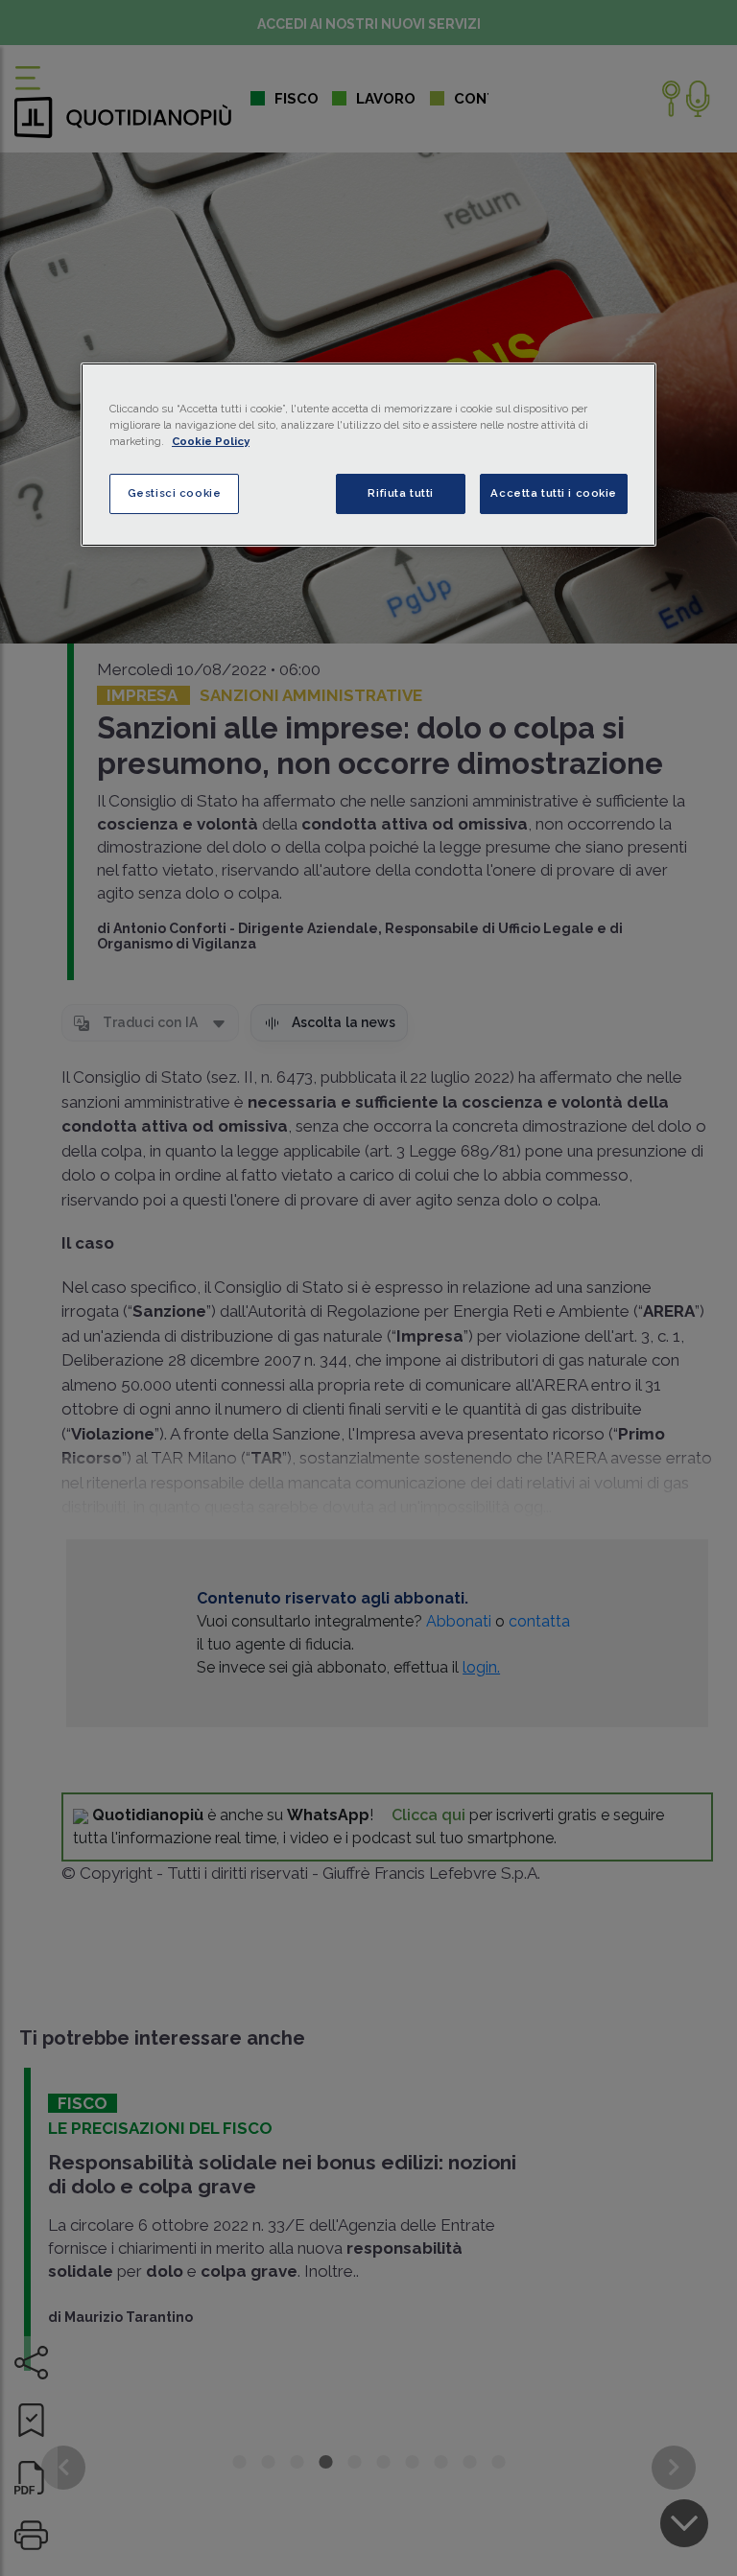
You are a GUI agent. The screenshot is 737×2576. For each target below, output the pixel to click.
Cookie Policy (211, 441)
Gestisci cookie (175, 493)
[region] (368, 455)
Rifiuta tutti (400, 493)
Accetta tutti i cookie (554, 493)
